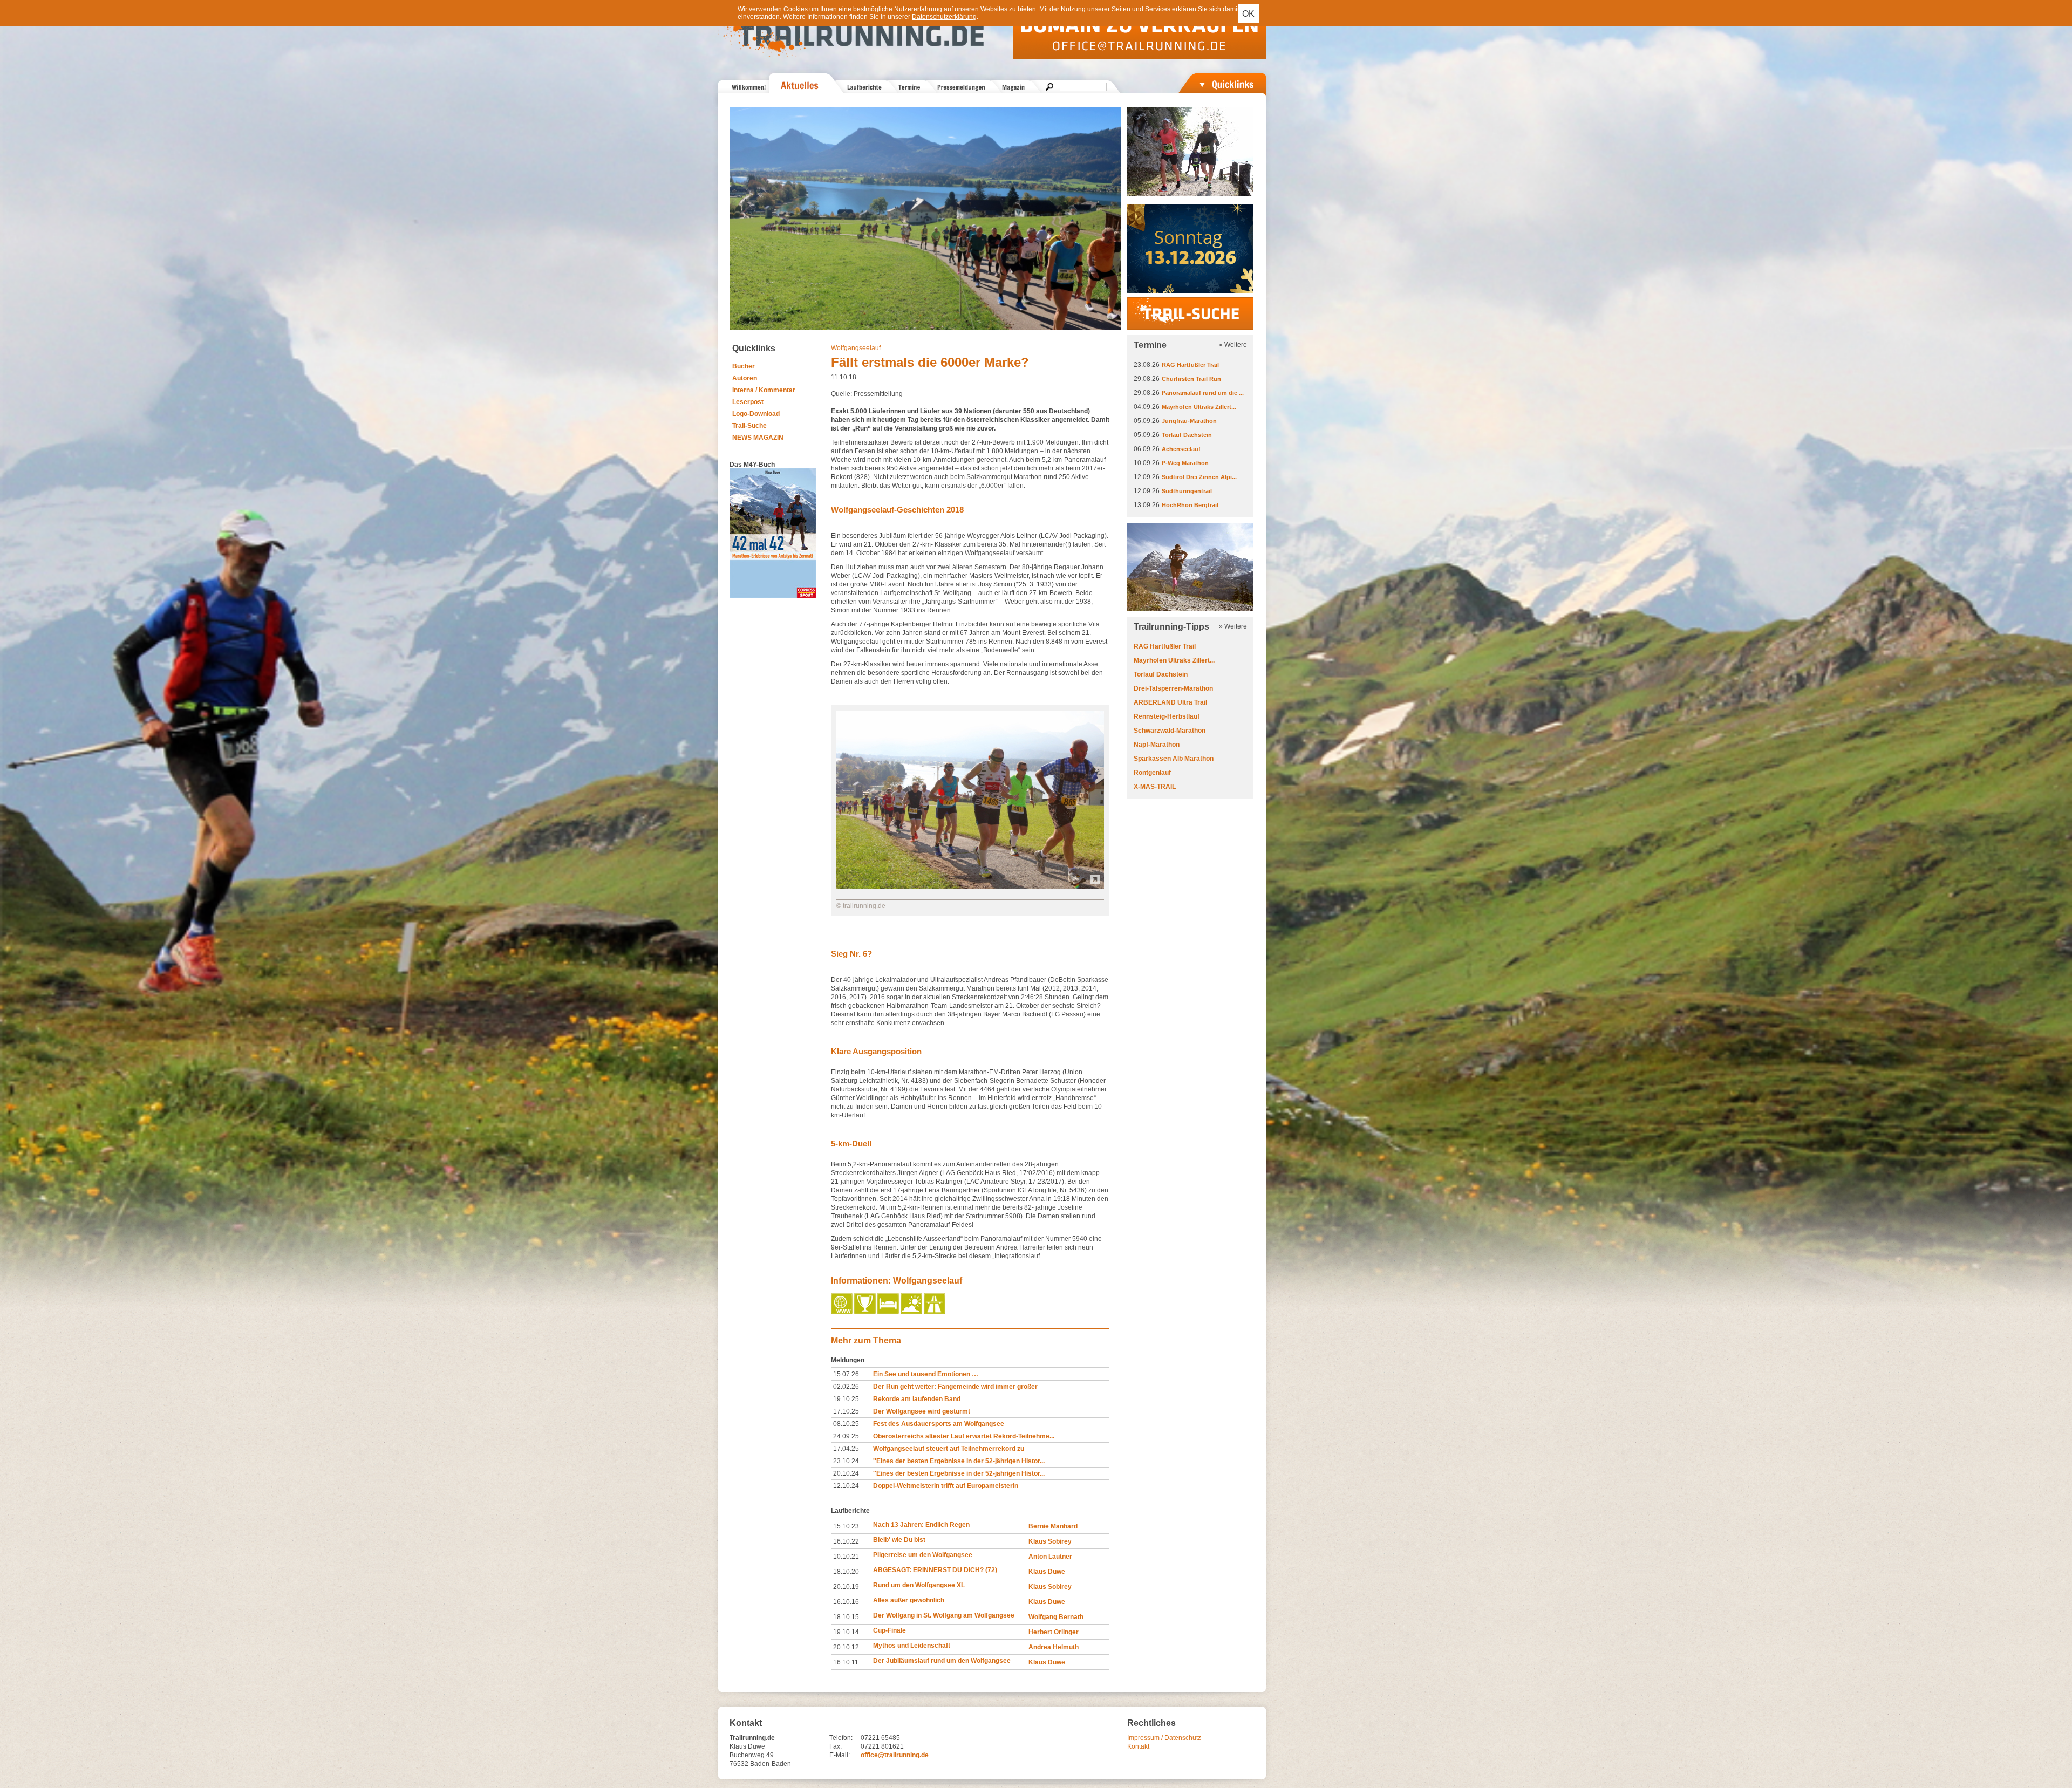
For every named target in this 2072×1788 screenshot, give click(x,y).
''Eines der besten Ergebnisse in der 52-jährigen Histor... (959, 1461)
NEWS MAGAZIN (758, 438)
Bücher (744, 366)
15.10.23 (846, 1526)
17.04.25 (846, 1449)
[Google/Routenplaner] (935, 1312)
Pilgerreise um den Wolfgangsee (923, 1555)
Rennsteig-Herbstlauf (1167, 716)
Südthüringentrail (1187, 491)
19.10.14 (846, 1632)
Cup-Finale (890, 1630)
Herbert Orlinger (1054, 1632)
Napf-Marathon (1157, 745)
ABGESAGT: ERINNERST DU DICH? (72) (935, 1570)
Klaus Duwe (1047, 1572)
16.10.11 (846, 1662)
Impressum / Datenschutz (1164, 1738)
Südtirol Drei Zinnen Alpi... (1199, 477)
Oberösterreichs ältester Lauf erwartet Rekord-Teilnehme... (964, 1436)
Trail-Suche (749, 426)
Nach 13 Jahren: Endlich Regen (921, 1525)
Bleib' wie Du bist (899, 1540)
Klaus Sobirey (1050, 1541)
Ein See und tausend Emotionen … (926, 1374)
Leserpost (748, 402)
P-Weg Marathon (1185, 463)
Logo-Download (756, 414)
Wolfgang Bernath (1056, 1617)
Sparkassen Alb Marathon (1174, 759)
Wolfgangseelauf (856, 348)
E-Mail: (840, 1755)
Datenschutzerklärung (944, 17)
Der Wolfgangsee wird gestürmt (922, 1411)
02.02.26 (846, 1387)
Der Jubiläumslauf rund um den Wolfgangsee (942, 1661)
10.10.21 (846, 1557)
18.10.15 (846, 1617)
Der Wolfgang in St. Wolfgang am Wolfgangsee (944, 1615)
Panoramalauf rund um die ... (1203, 393)
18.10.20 (846, 1572)
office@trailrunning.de (895, 1755)
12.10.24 (846, 1486)
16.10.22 (846, 1541)
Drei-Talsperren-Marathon (1173, 688)
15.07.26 (846, 1374)
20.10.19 (846, 1587)
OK (1248, 14)
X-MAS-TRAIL (1155, 787)
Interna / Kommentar (764, 390)
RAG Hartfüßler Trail (1190, 365)
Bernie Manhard (1053, 1526)
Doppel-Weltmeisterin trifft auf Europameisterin (946, 1486)
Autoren (745, 378)
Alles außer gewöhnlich (909, 1600)
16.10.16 (846, 1602)
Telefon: (841, 1738)
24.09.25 (846, 1436)
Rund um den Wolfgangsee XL (919, 1585)
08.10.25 (846, 1424)
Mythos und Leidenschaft (912, 1646)
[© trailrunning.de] (970, 886)
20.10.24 (846, 1473)
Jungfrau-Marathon (1189, 421)
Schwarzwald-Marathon (1170, 731)
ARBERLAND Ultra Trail (1170, 702)
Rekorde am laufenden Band (917, 1399)
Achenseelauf (1181, 449)
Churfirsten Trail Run (1191, 379)
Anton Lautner (1050, 1557)
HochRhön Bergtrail (1190, 505)
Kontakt (1138, 1746)
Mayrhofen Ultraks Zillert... (1199, 407)
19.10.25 (846, 1399)
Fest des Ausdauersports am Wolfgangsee (939, 1424)
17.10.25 (846, 1411)
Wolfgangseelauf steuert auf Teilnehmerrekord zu (949, 1449)
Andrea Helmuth (1054, 1647)
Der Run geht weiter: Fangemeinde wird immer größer (955, 1387)
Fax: (836, 1746)
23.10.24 (846, 1461)
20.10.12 (846, 1647)
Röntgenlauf (1152, 773)
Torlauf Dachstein (1187, 435)
